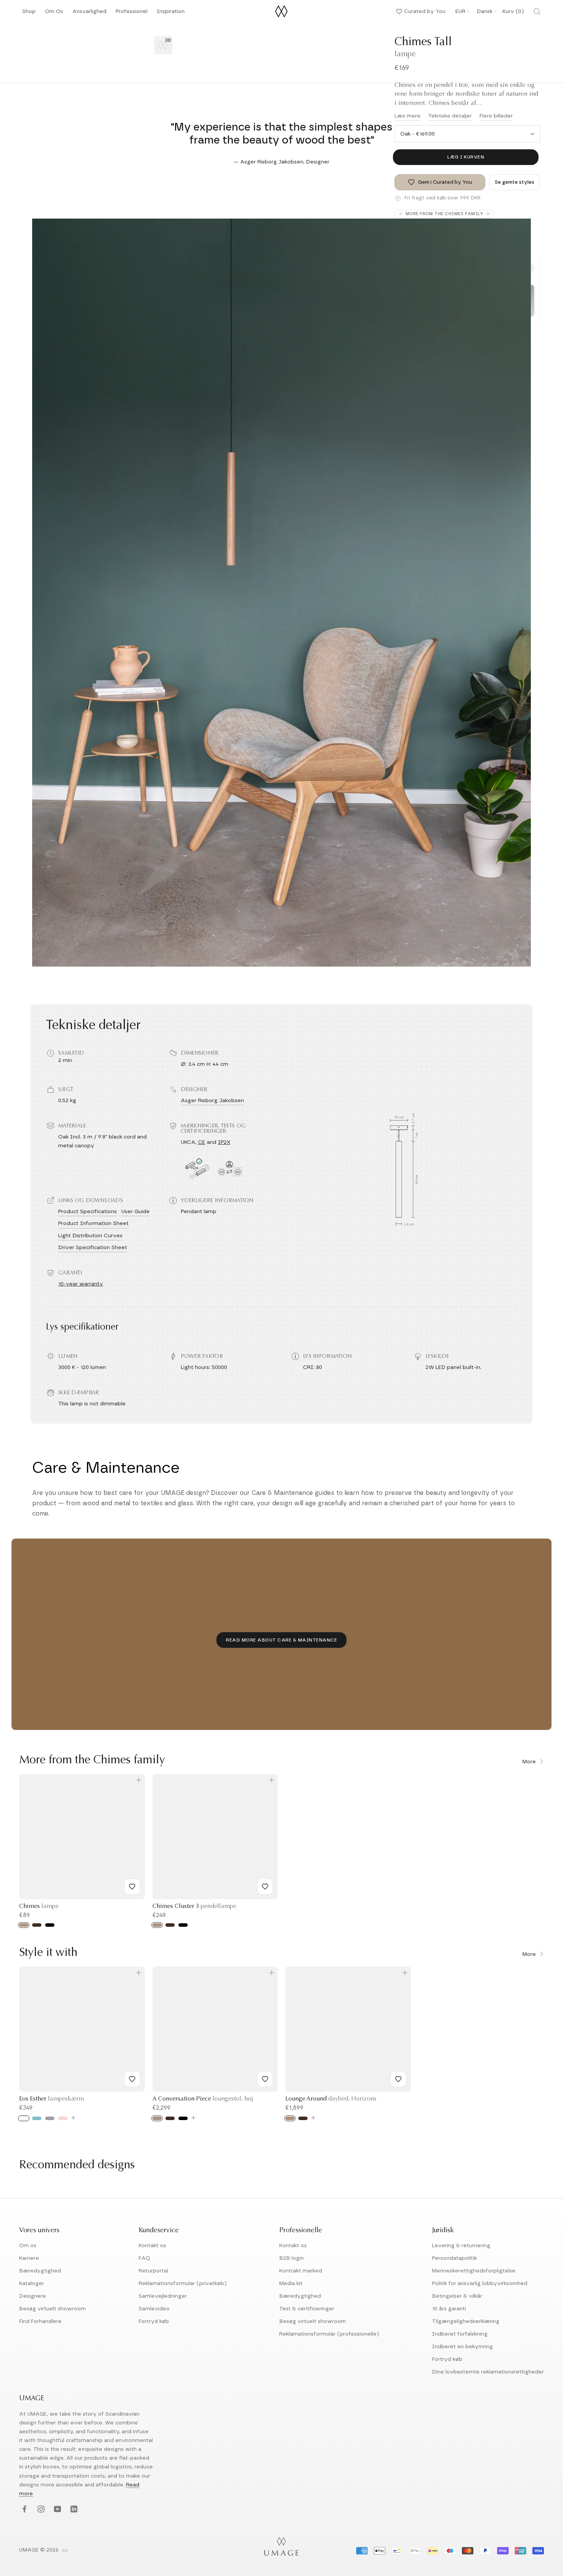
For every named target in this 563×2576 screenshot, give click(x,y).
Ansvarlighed (89, 14)
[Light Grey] (50, 2118)
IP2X (224, 1142)
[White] (24, 2118)
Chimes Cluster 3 (194, 1906)
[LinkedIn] (73, 2510)
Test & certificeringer (307, 2309)
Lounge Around (331, 2099)
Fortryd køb (154, 2321)
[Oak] (24, 1925)
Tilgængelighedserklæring (466, 2321)
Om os (28, 2246)
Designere (33, 2296)
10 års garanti (449, 2309)
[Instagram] (40, 2510)
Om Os (54, 14)
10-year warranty (81, 1284)
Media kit (291, 2284)
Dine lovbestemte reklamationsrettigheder (488, 2372)
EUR (460, 11)
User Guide (136, 1212)
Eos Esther (52, 2099)
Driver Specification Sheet (93, 1248)
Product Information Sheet (93, 1223)
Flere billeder (496, 116)
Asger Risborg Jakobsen (212, 1101)
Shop (29, 14)
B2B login (291, 2258)
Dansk (485, 11)
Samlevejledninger (163, 2296)
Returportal (153, 2271)
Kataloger (32, 2284)
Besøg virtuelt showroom (52, 2309)
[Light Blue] (37, 2118)
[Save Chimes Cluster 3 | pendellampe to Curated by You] (265, 1887)
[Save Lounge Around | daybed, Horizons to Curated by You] (398, 2079)
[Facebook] (24, 2510)
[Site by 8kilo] (65, 2551)
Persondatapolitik (454, 2258)
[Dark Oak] (37, 1925)
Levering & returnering (461, 2246)
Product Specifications (88, 1212)
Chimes (39, 1906)
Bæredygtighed (40, 2271)
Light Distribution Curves (90, 1236)
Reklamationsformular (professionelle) (329, 2334)
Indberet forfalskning (460, 2334)
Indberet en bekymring (462, 2347)
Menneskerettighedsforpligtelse (474, 2271)
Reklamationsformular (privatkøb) (183, 2284)
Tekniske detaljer (450, 116)
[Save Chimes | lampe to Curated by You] (132, 1887)
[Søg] (537, 11)
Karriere (29, 2258)
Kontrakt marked (301, 2271)
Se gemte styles (515, 182)
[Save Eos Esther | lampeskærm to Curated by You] (132, 2079)
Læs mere (408, 116)
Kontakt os (152, 2246)
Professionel (132, 14)
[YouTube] (56, 2510)
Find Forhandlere (40, 2321)
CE (202, 1142)
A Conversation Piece (203, 2099)
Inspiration (171, 14)
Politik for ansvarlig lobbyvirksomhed (480, 2284)
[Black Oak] (50, 1925)
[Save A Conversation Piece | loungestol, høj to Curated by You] (265, 2079)
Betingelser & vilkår (457, 2296)
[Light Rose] (63, 2118)
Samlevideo (154, 2309)
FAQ (144, 2258)
